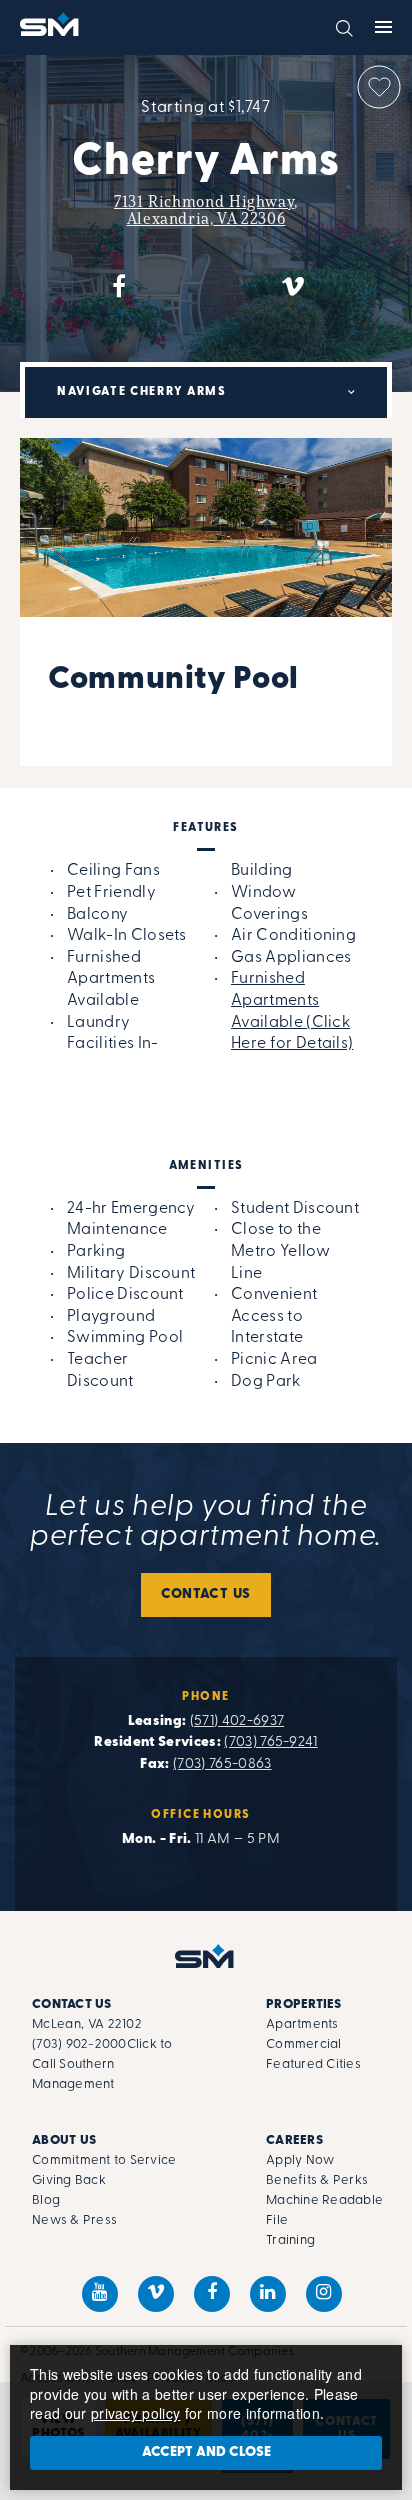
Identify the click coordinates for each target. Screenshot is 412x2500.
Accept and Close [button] (206, 2452)
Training (290, 2240)
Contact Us (206, 1594)
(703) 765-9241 (270, 1742)
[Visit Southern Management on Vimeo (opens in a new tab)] (156, 2294)
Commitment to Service (104, 2160)
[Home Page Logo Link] (51, 24)
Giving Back (69, 2180)
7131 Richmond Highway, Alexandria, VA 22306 (206, 210)
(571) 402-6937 (237, 1721)
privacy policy (135, 2413)
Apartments (302, 2024)
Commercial (304, 2044)
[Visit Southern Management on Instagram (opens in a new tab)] (324, 2294)
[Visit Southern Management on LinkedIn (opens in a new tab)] (268, 2294)
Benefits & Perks (317, 2180)
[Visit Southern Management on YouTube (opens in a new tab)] (100, 2294)
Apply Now (300, 2160)
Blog (46, 2200)
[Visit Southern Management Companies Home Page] (206, 1955)
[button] (344, 26)
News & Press (74, 2220)
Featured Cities (313, 2064)
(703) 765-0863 (222, 1764)
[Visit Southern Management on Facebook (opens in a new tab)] (212, 2294)
